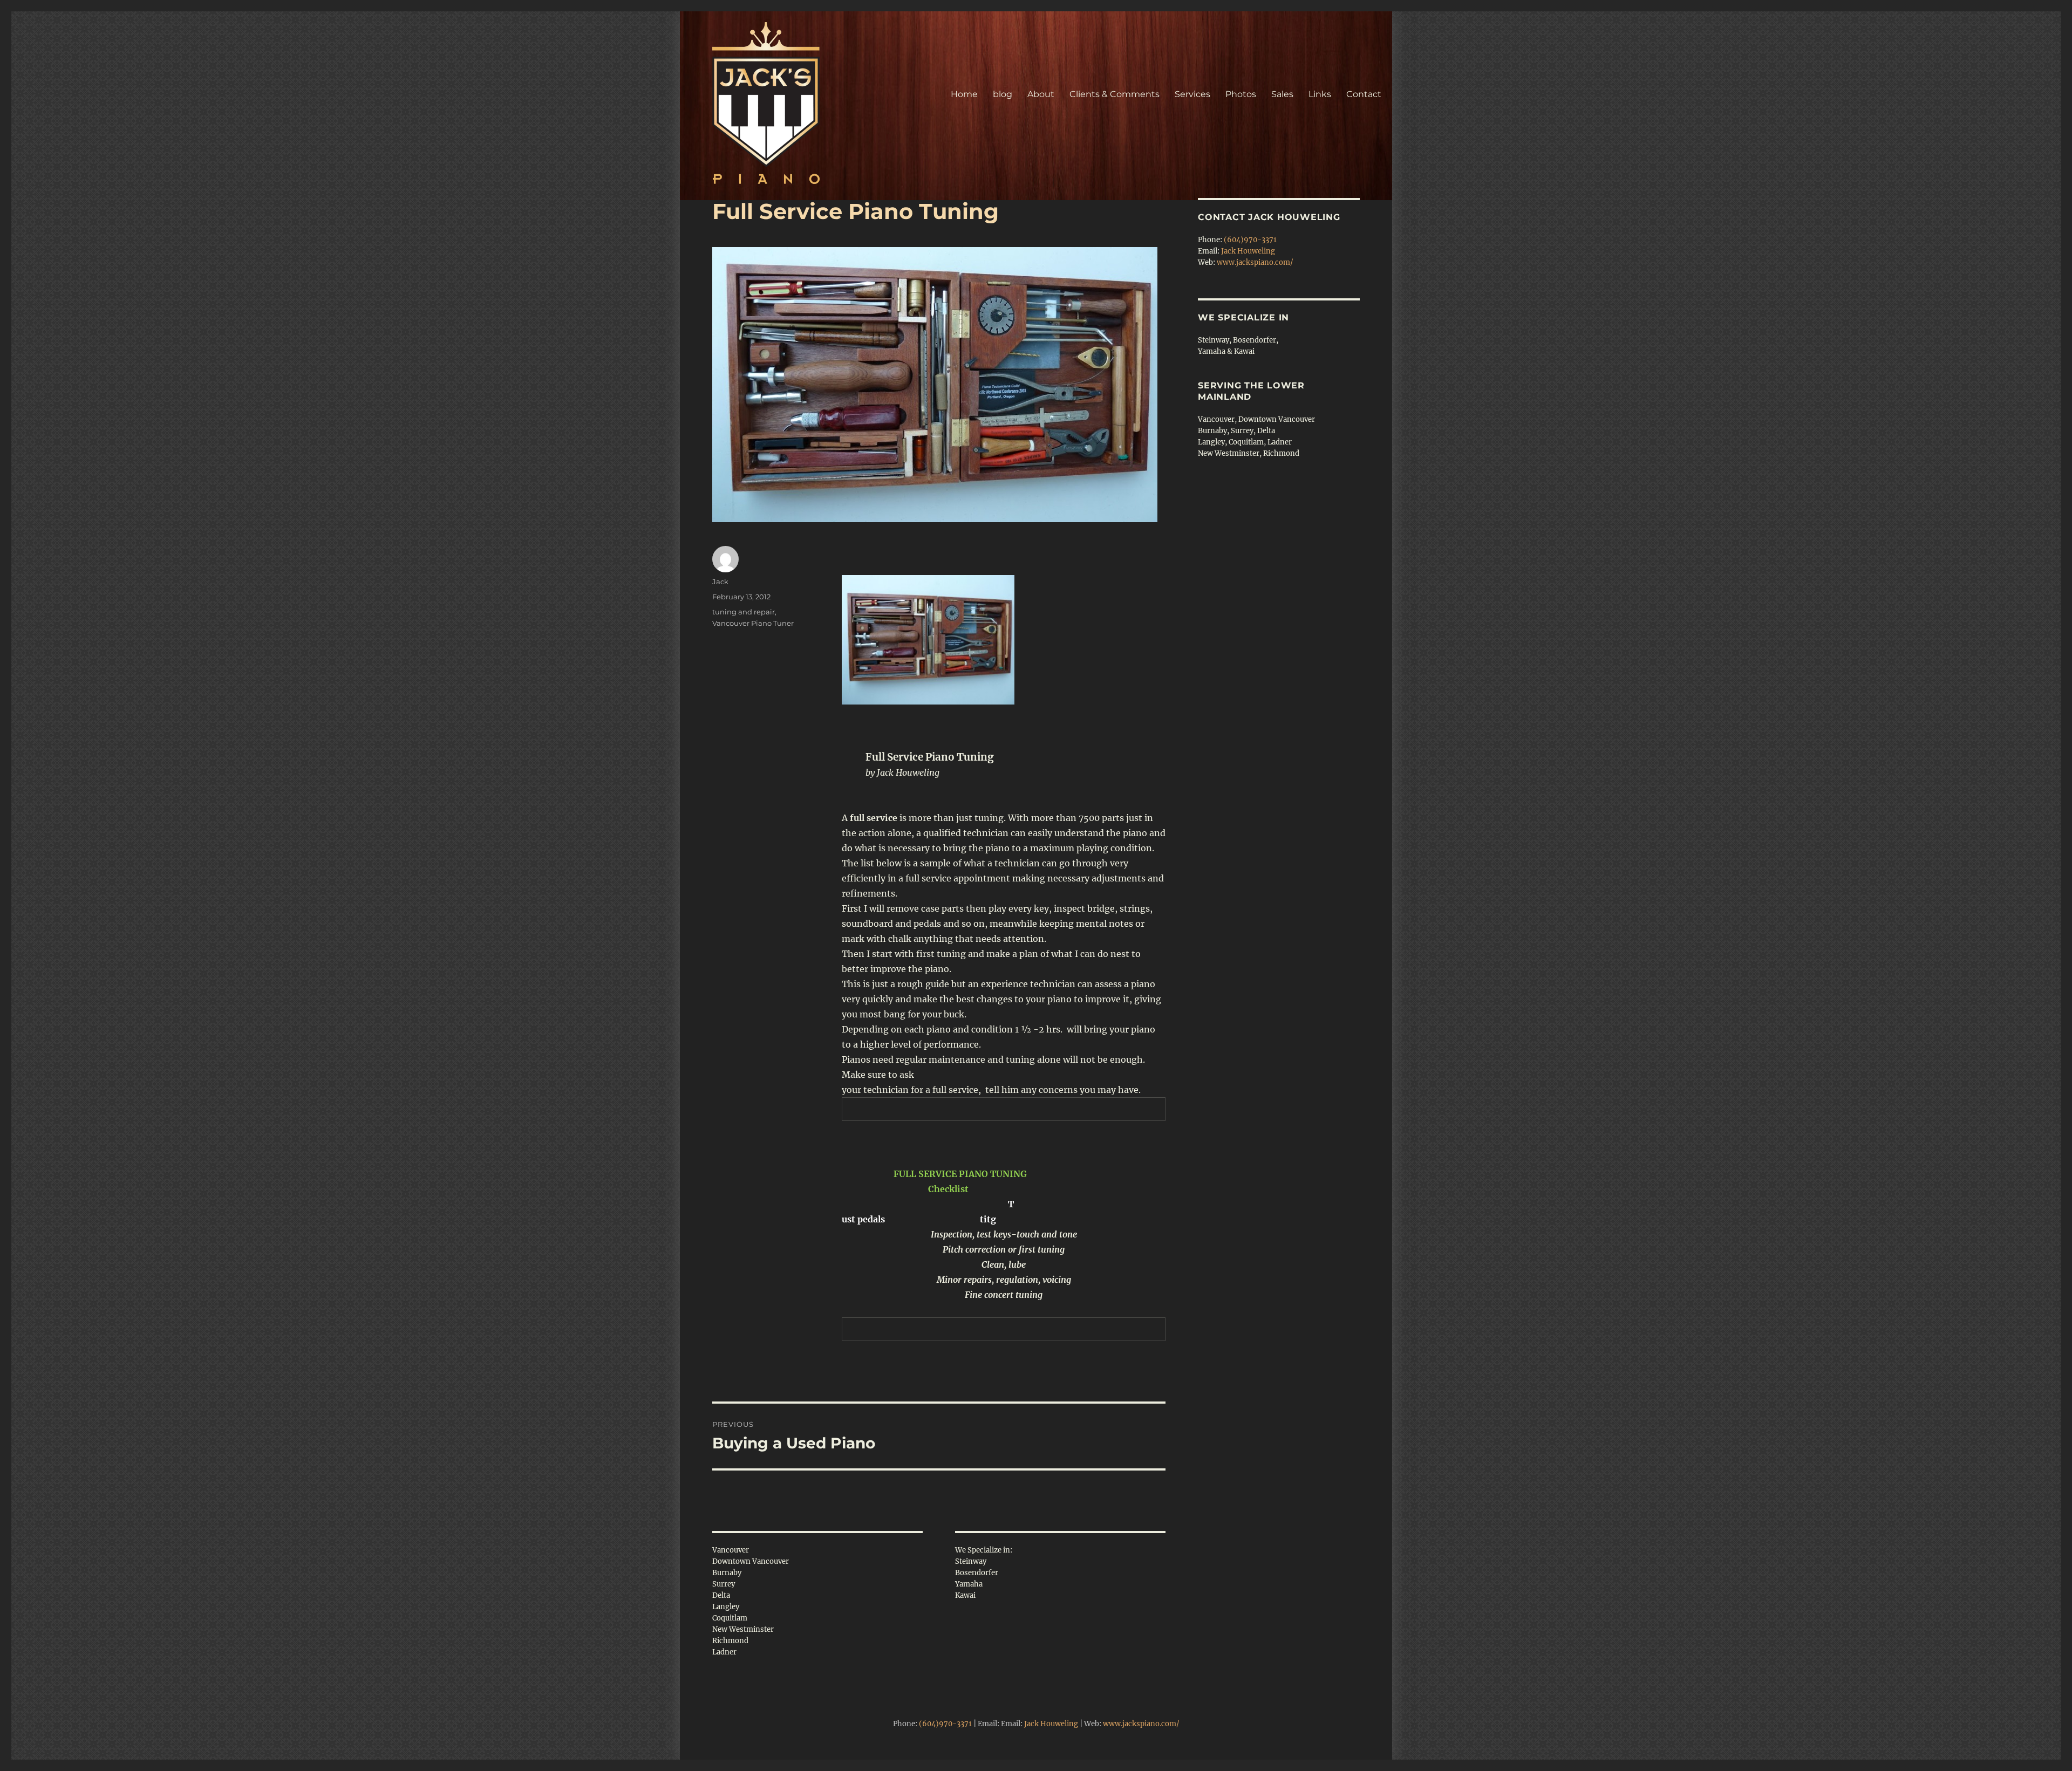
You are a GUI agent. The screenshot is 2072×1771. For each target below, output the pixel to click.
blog (1003, 94)
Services (1192, 94)
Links (1320, 94)
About (1041, 94)
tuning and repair (744, 612)
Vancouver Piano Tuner (753, 623)
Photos (1241, 94)
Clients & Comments (1115, 94)
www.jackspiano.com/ (1255, 262)
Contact (1364, 94)
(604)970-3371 (1250, 240)
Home (964, 94)
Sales (1282, 94)
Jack (720, 582)
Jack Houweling (1248, 251)
